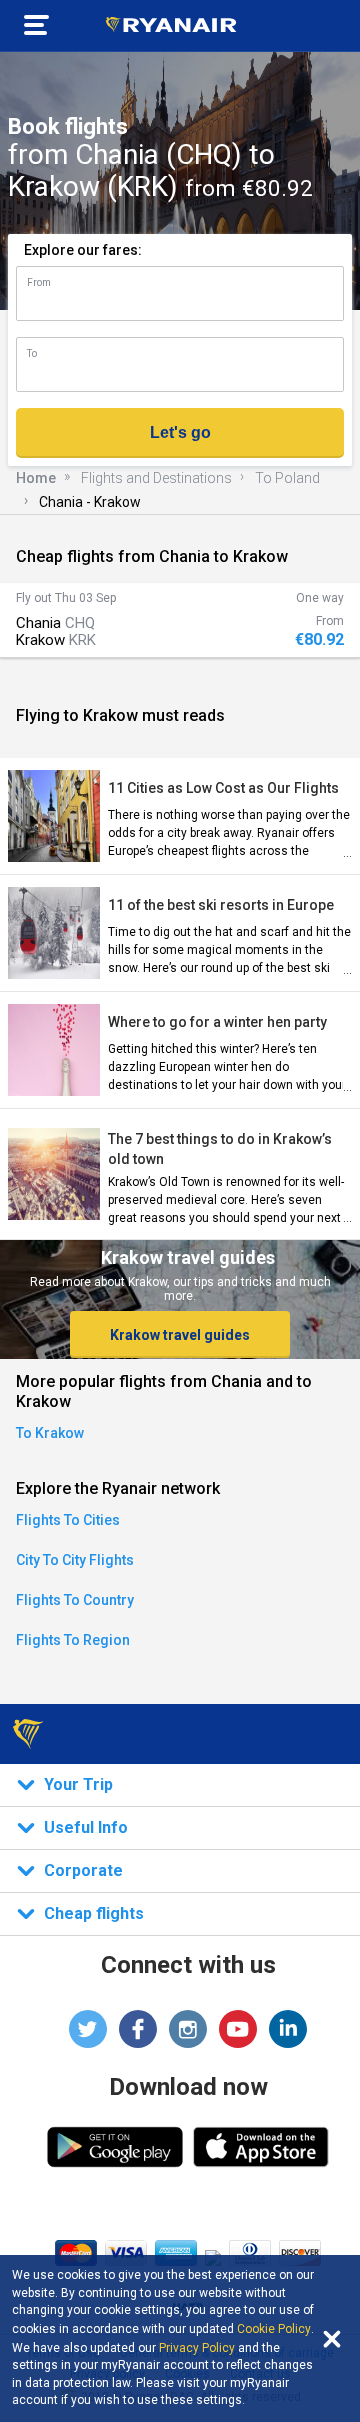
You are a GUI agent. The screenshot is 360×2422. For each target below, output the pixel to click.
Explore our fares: (83, 250)
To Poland (287, 478)
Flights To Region (73, 1640)
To (32, 353)
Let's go (180, 432)
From (39, 282)
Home (36, 478)
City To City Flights (75, 1560)
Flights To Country (75, 1600)
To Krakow (50, 1433)
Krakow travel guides (180, 1335)
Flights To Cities (68, 1520)
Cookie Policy (274, 2329)
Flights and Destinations (156, 478)
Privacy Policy (197, 2348)
